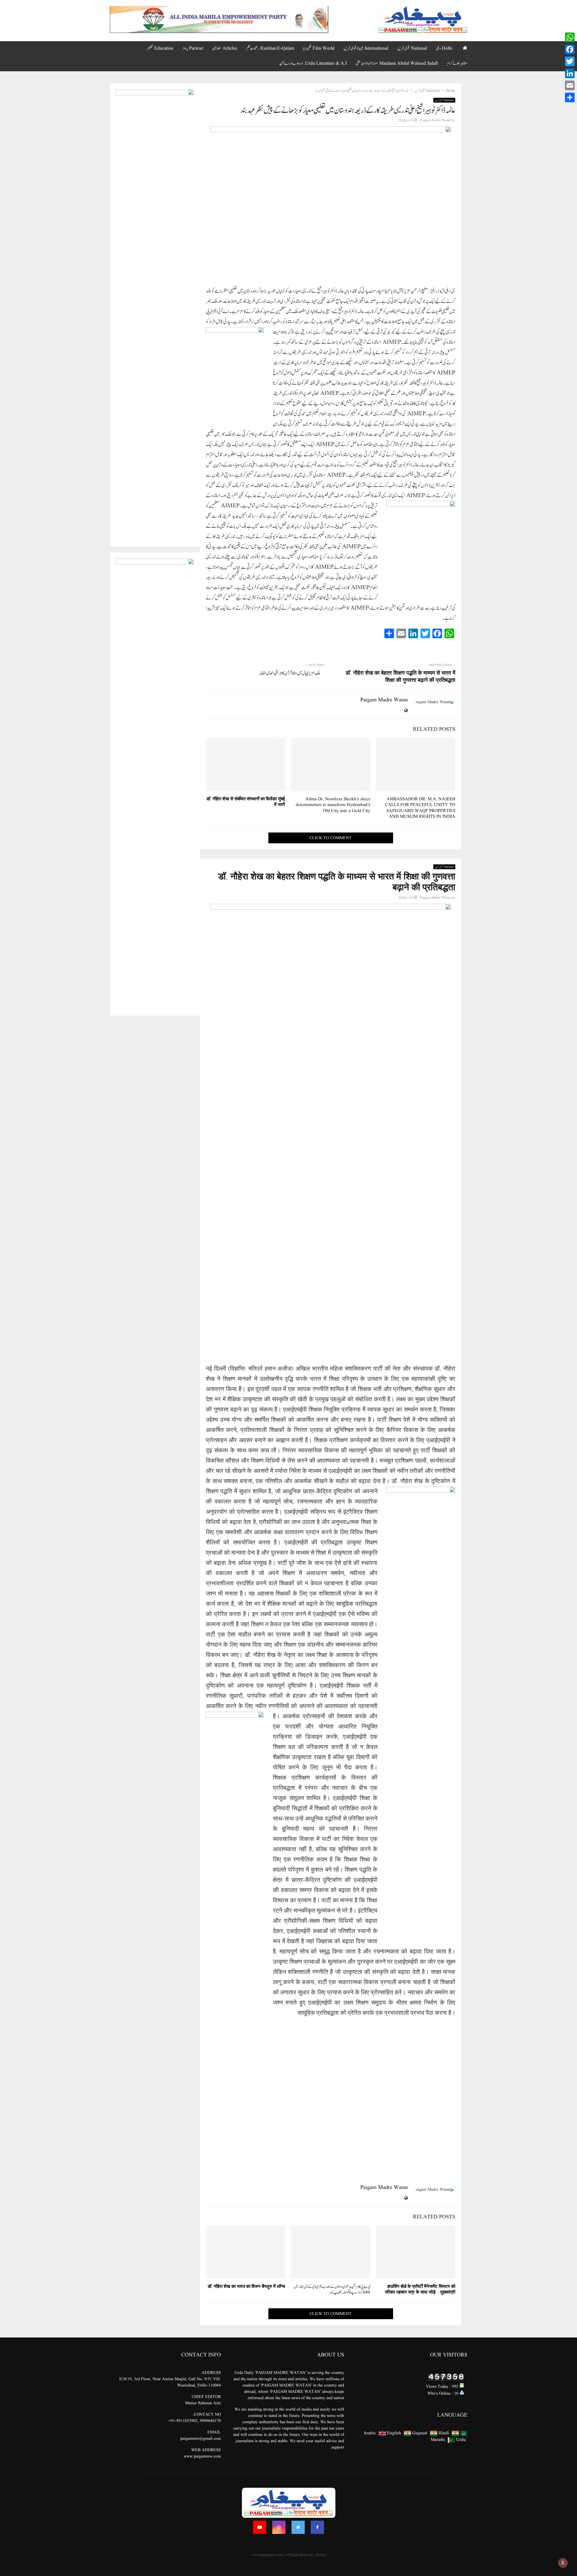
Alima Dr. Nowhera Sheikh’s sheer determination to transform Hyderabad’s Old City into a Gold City (333, 805)
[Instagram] (279, 2527)
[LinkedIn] (570, 73)
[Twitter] (298, 2527)
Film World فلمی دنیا (319, 48)
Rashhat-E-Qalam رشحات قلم (270, 48)
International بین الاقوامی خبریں (366, 48)
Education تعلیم (160, 48)
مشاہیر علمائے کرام (457, 63)
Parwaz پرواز (193, 48)
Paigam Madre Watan (435, 120)
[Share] (570, 97)
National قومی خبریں (412, 48)
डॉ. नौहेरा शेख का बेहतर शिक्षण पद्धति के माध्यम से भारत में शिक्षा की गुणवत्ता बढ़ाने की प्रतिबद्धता (400, 677)
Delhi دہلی (444, 48)
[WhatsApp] (570, 37)
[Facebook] (317, 2527)
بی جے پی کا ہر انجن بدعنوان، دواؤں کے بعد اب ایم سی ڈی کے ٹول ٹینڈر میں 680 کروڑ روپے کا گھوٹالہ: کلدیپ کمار (332, 2290)
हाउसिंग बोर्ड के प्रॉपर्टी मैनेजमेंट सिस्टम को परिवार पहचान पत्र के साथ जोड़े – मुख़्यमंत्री (420, 2290)
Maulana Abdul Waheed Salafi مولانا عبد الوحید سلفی (397, 63)
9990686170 (210, 2421)
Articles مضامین (225, 48)
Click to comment (331, 838)
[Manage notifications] (563, 2563)
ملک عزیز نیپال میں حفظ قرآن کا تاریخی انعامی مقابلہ (289, 673)
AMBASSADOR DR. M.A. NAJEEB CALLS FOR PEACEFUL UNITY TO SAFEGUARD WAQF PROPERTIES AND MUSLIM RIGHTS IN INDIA (420, 808)
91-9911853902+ (183, 2421)
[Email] (570, 85)
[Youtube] (260, 2527)
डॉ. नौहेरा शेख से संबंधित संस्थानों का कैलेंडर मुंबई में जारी (246, 802)
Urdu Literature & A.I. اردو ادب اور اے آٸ (313, 63)
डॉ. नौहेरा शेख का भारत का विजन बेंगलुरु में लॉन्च (246, 2287)
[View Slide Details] (219, 20)
